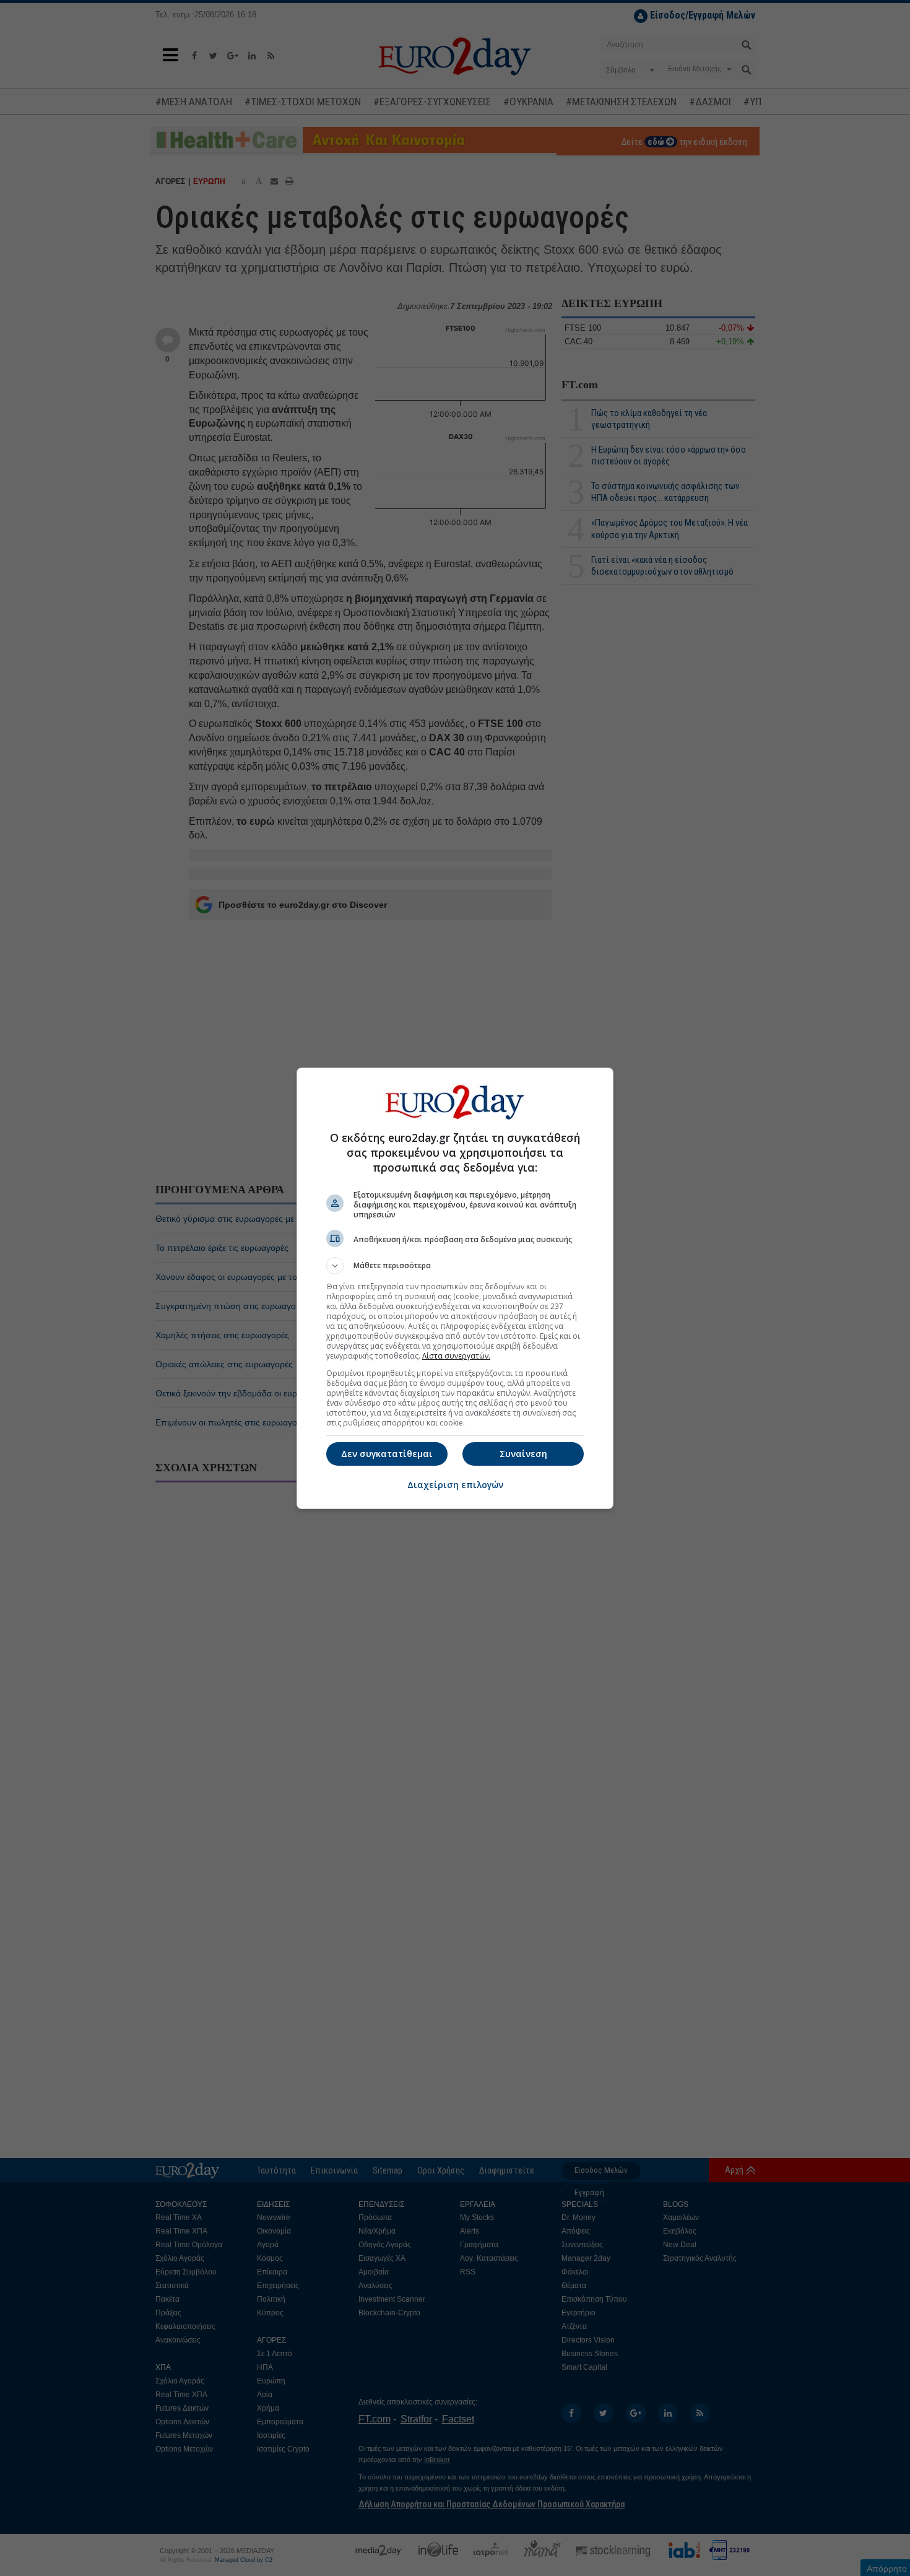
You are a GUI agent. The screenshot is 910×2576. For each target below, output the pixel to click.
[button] (455, 1266)
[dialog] (455, 1288)
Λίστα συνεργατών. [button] (456, 1356)
